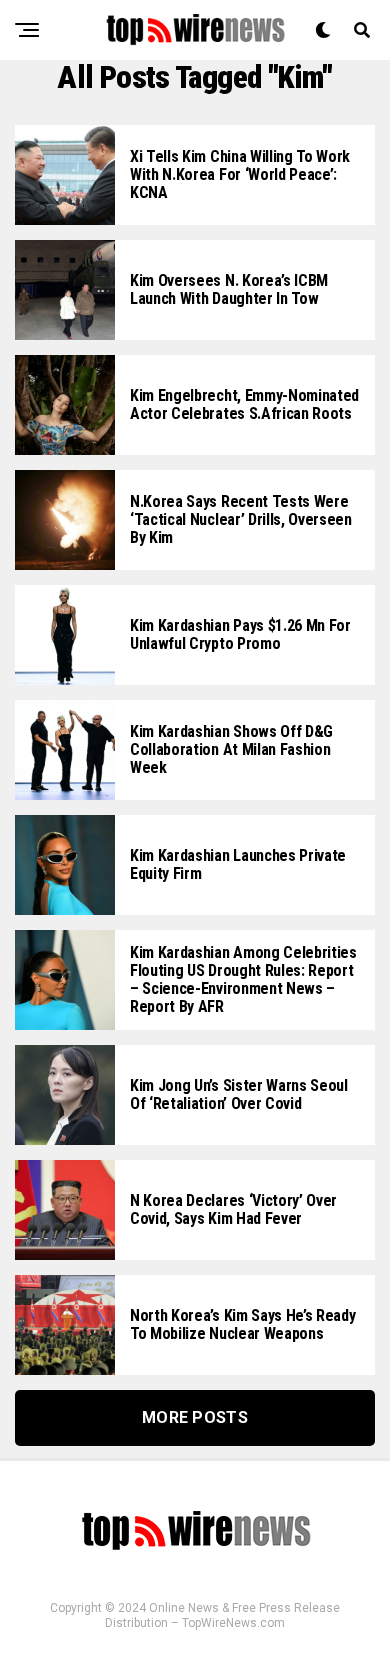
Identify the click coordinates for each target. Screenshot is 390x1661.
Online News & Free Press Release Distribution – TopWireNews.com (222, 1615)
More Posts (195, 1417)
